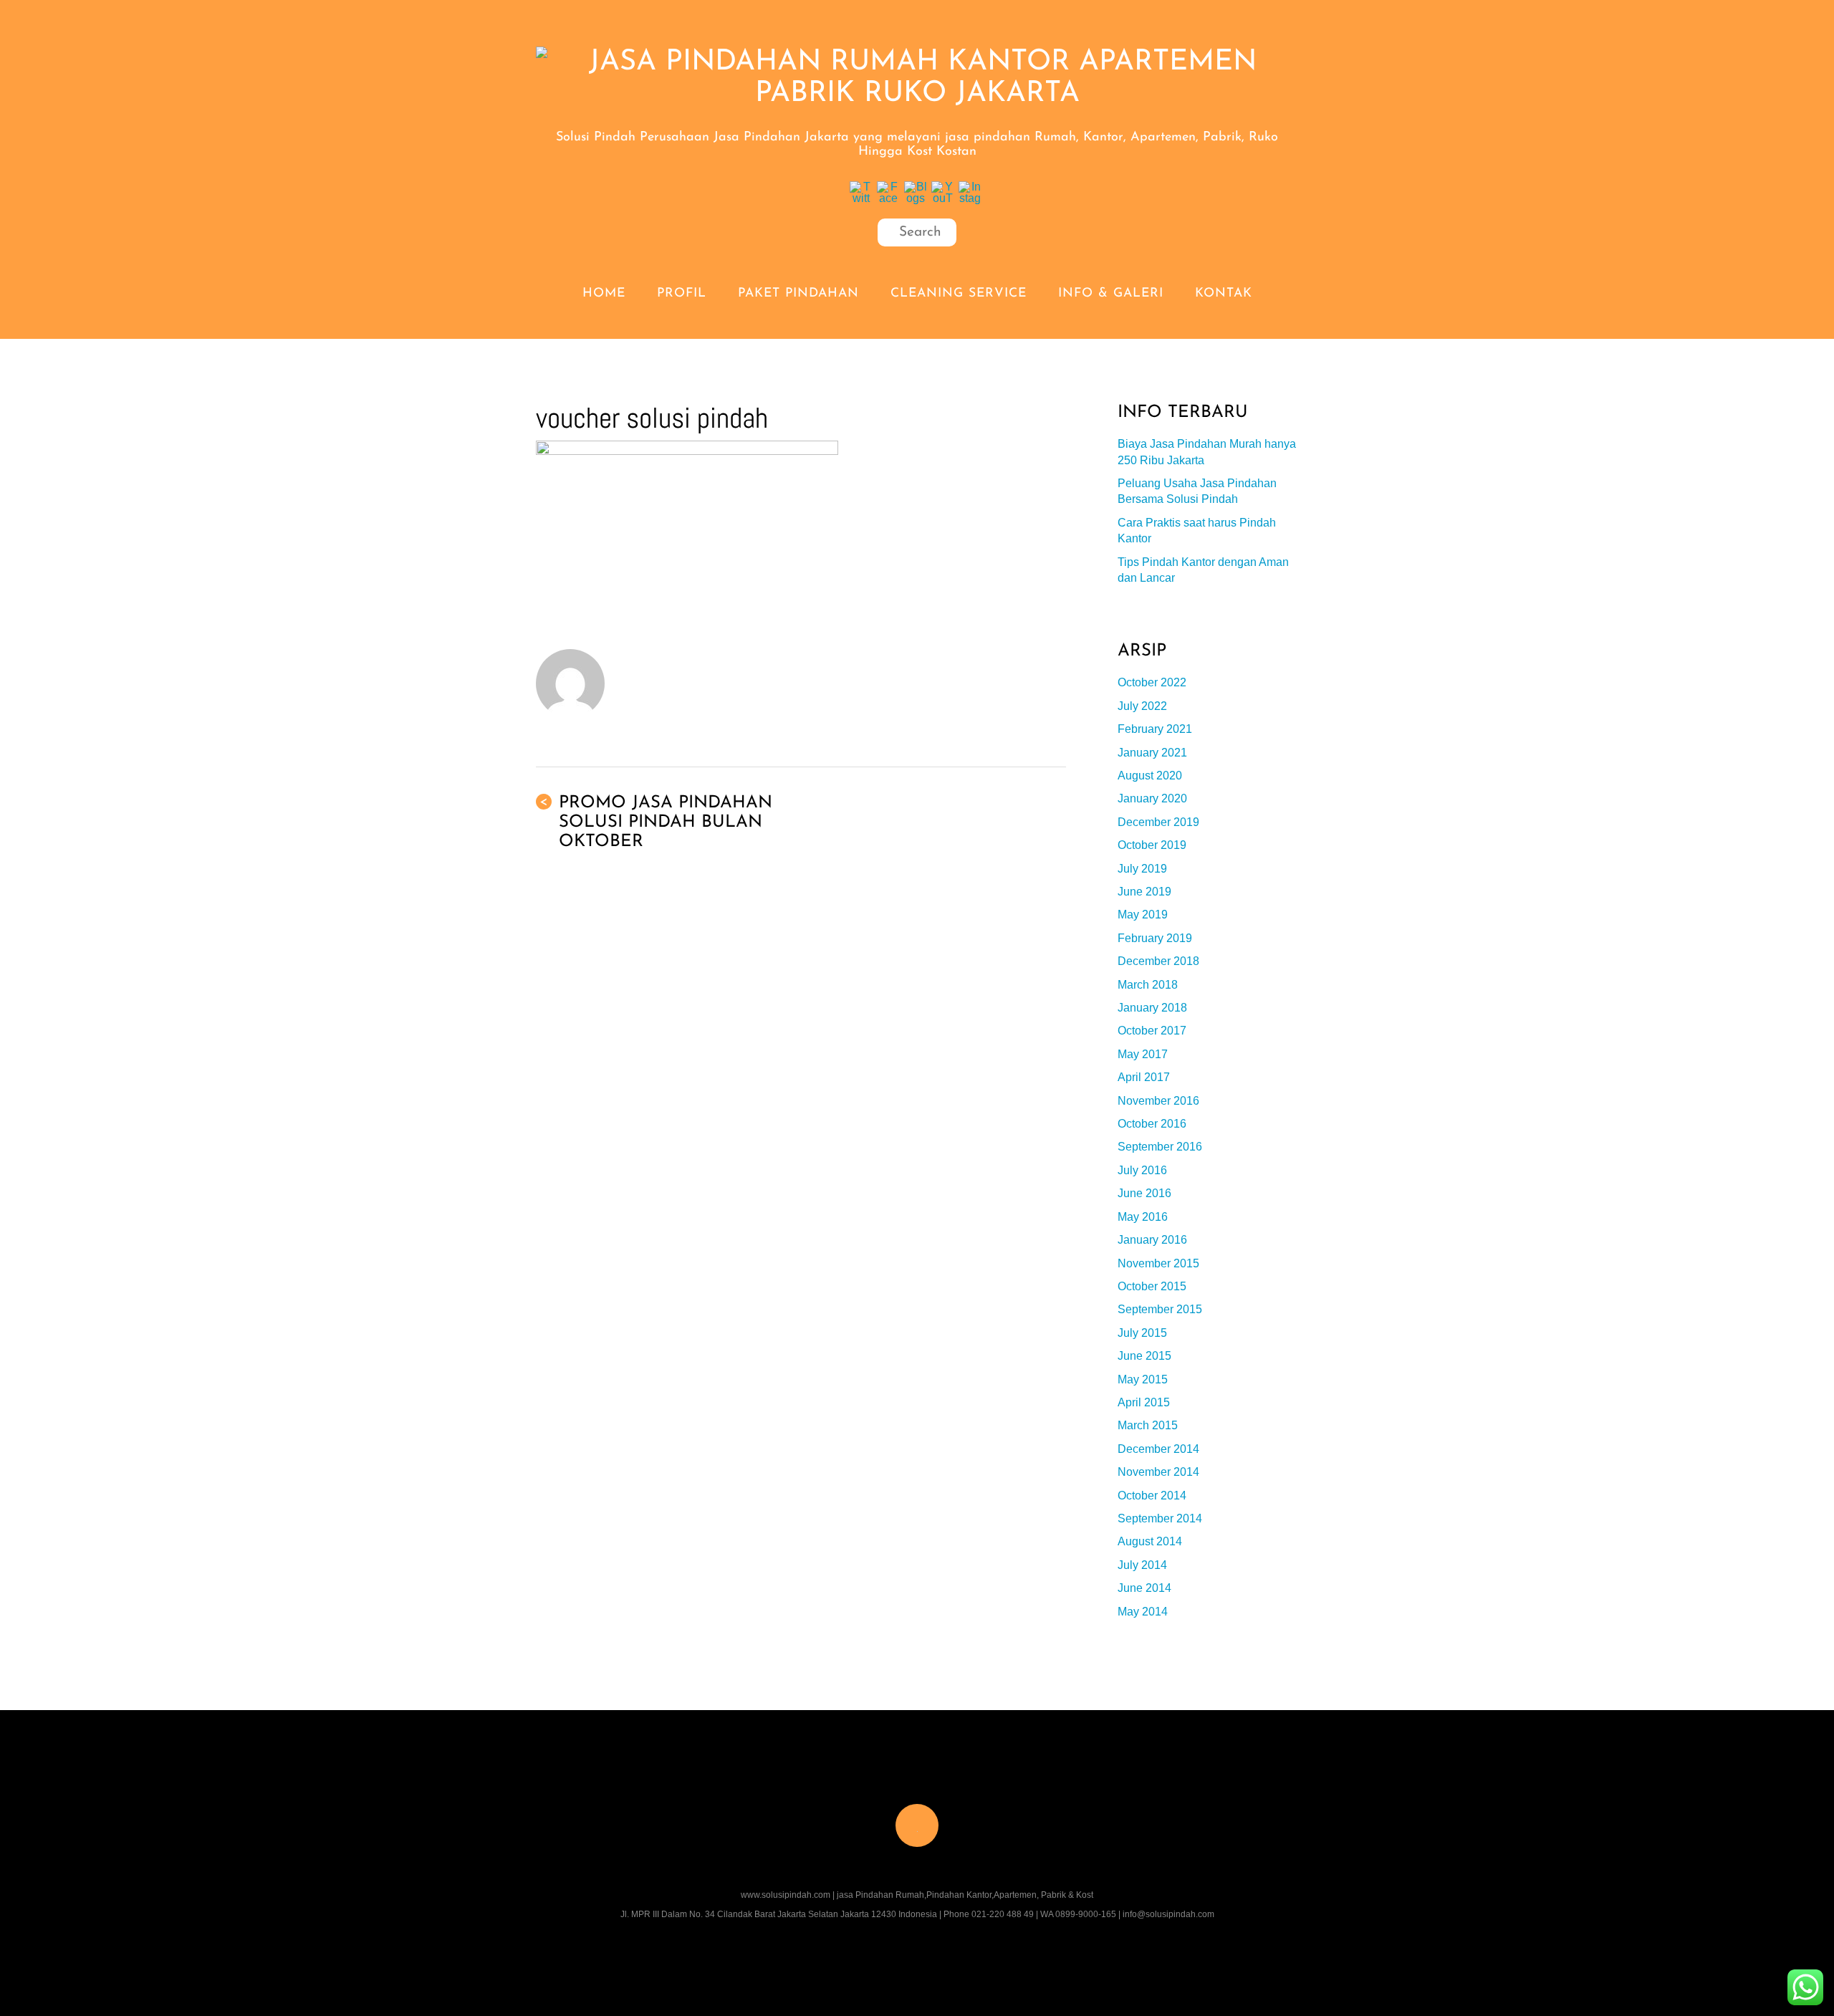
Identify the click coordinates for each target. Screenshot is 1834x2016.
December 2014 (1158, 1449)
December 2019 (1158, 822)
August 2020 (1150, 776)
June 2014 (1144, 1588)
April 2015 (1144, 1402)
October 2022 (1152, 682)
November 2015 (1158, 1263)
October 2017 (1152, 1031)
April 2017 (1144, 1077)
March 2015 (1148, 1425)
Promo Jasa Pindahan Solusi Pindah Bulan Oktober (656, 822)
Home (604, 293)
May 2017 (1143, 1054)
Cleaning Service (959, 293)
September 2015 (1160, 1309)
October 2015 (1152, 1286)
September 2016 (1160, 1147)
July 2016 (1142, 1170)
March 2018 (1148, 985)
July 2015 (1142, 1333)
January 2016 (1152, 1240)
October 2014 (1152, 1496)
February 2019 (1155, 938)
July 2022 (1142, 706)
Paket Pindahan (798, 293)
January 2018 (1152, 1008)
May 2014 (1143, 1612)
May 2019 (1143, 915)
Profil (682, 293)
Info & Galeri (1111, 293)
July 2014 (1142, 1565)
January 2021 (1152, 753)
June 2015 (1144, 1356)
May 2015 (1143, 1379)
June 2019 (1144, 892)
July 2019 (1142, 869)
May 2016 (1143, 1217)
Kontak (1224, 293)
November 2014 (1158, 1472)
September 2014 (1160, 1518)
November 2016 (1158, 1101)
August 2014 (1150, 1541)
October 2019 (1152, 845)
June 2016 (1144, 1193)
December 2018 (1158, 961)
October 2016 (1152, 1124)
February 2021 (1155, 729)
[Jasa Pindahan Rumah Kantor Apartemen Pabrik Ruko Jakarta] (917, 94)
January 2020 (1152, 798)
